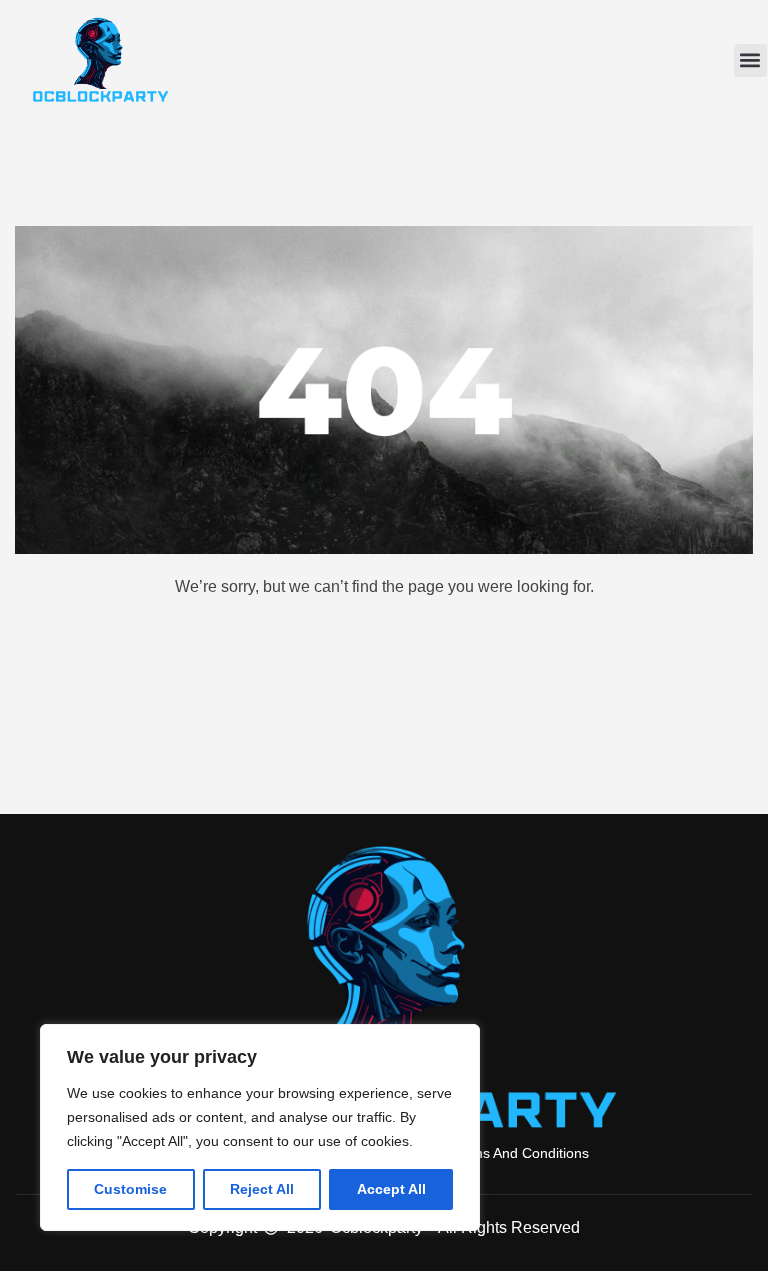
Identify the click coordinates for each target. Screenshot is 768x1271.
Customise (130, 1189)
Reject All (262, 1189)
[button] (750, 60)
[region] (260, 1127)
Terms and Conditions (520, 1153)
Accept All (391, 1189)
